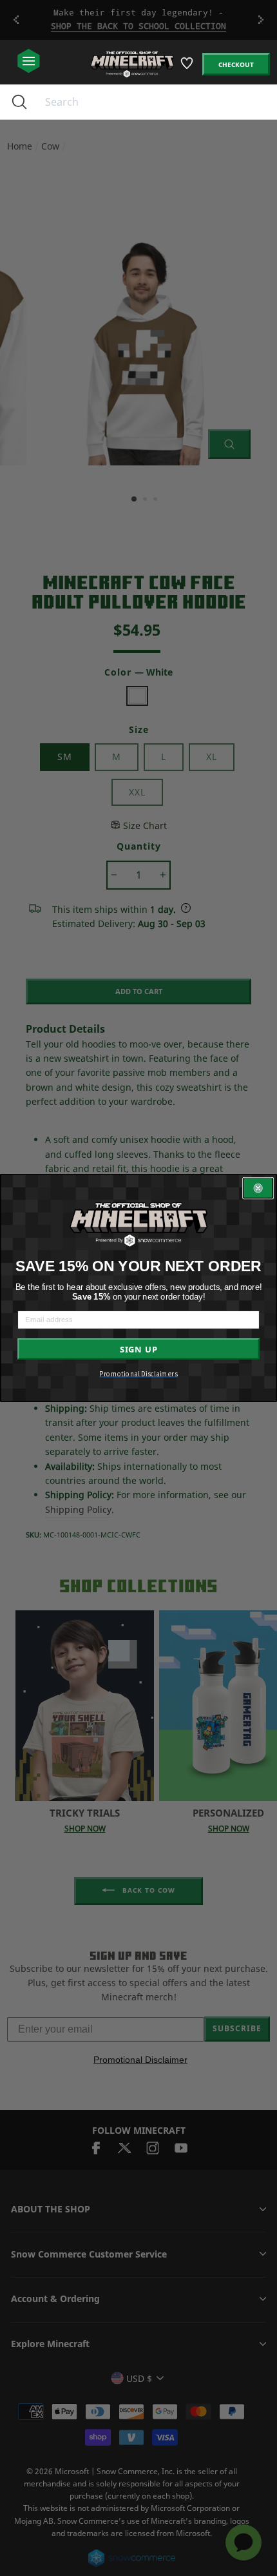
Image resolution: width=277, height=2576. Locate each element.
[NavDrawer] (29, 62)
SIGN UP (139, 1349)
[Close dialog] (258, 1188)
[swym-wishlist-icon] (188, 68)
